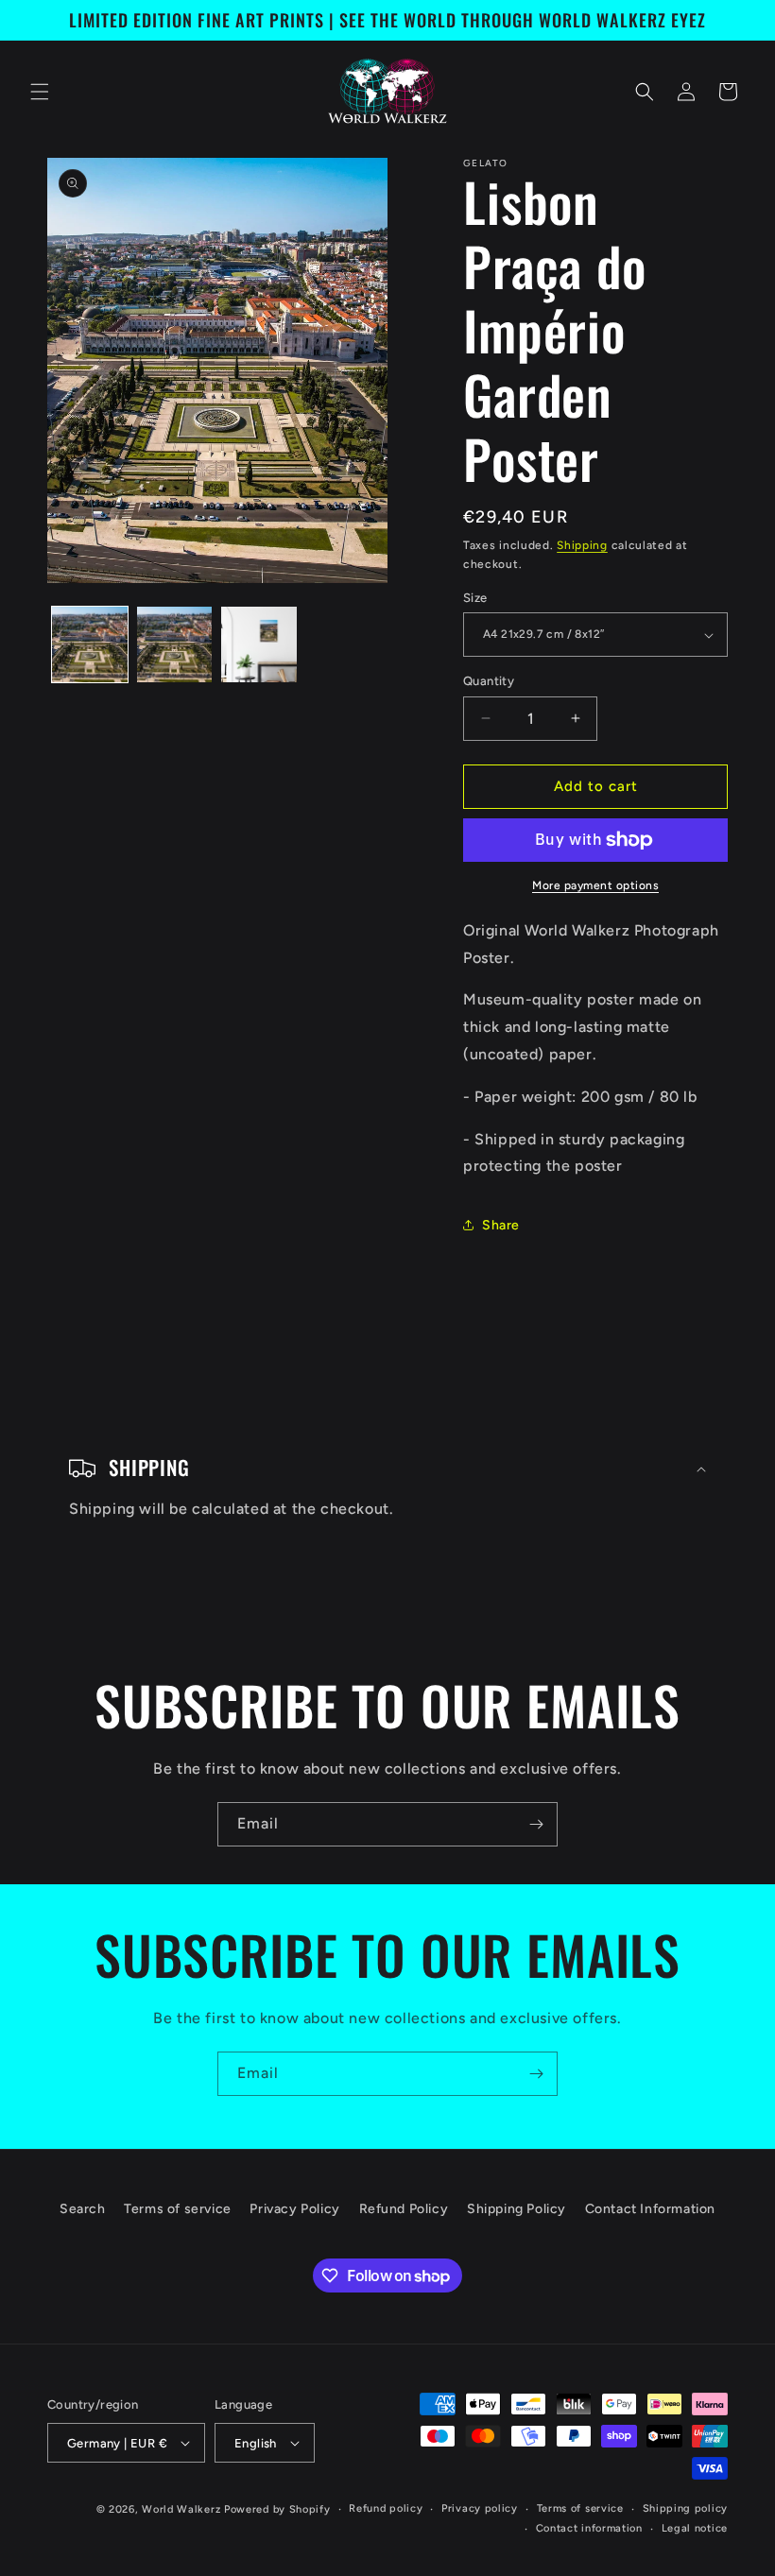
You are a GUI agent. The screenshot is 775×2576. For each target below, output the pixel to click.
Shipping (582, 545)
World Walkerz (181, 2509)
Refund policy (386, 2508)
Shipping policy (686, 2508)
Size (475, 598)
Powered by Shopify (277, 2509)
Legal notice (695, 2528)
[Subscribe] (536, 1824)
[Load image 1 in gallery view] (90, 644)
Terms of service (178, 2209)
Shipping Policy (517, 2209)
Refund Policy (404, 2209)
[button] (40, 92)
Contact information (589, 2528)
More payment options (595, 885)
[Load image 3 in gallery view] (259, 644)
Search (83, 2209)
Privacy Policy (294, 2209)
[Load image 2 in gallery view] (175, 644)
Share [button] (501, 1225)
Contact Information (650, 2209)
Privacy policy (480, 2508)
